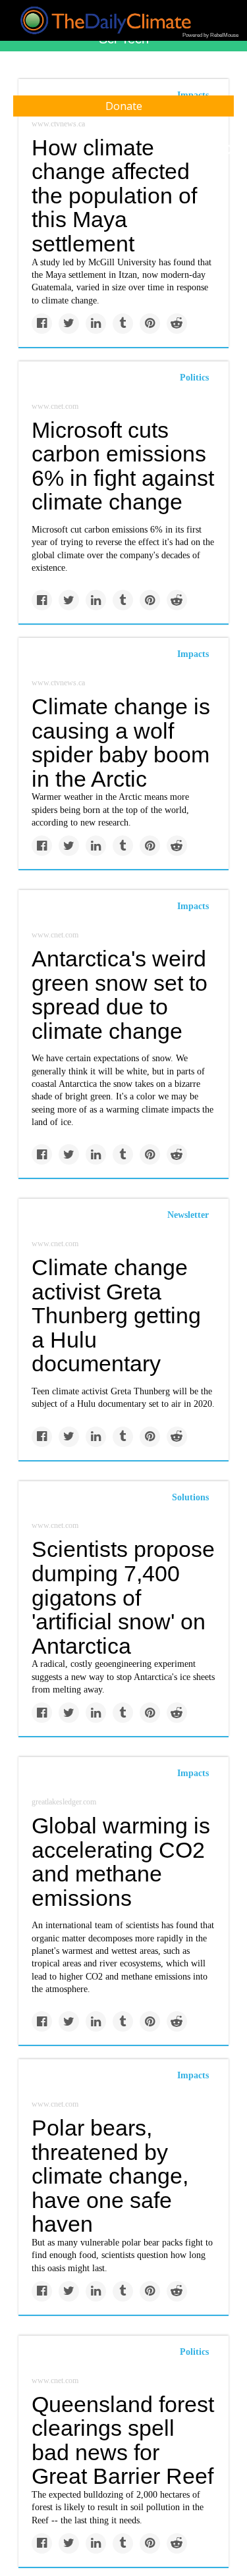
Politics (194, 378)
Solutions (190, 1497)
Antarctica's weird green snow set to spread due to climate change (120, 995)
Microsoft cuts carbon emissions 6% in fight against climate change (123, 466)
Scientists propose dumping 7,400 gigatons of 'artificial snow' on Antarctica (123, 1597)
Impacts (193, 654)
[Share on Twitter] (69, 324)
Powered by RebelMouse (210, 35)
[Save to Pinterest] (150, 324)
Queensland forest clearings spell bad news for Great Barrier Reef (123, 2440)
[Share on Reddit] (177, 324)
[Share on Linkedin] (96, 324)
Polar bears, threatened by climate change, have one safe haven (110, 2176)
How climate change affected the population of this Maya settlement (114, 196)
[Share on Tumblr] (123, 324)
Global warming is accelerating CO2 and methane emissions (121, 1862)
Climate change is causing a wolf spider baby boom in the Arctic (121, 743)
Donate (124, 106)
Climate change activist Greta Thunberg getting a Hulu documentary (116, 1316)
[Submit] (229, 150)
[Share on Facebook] (42, 324)
